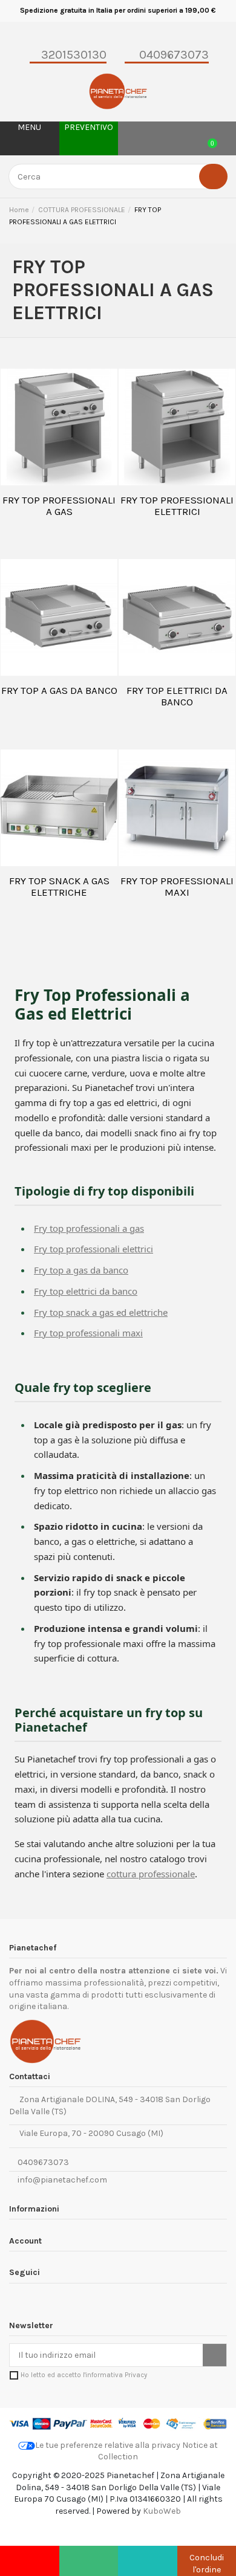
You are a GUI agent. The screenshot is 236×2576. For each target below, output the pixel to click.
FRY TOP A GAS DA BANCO (59, 690)
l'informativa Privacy (115, 2375)
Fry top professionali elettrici (93, 1249)
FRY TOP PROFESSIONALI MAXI (177, 887)
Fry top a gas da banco (81, 1270)
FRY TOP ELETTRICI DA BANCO (177, 696)
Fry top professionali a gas (89, 1228)
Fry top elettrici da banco (86, 1291)
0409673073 (42, 2162)
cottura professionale (151, 1874)
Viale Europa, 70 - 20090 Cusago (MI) (90, 2133)
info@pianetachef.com (62, 2180)
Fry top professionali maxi (88, 1333)
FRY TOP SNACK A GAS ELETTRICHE (59, 887)
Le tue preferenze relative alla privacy (108, 2445)
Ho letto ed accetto (84, 2375)
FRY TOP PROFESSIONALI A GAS (59, 506)
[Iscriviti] (215, 2355)
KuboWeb (162, 2511)
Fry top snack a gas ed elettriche (101, 1312)
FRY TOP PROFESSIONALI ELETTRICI (177, 506)
